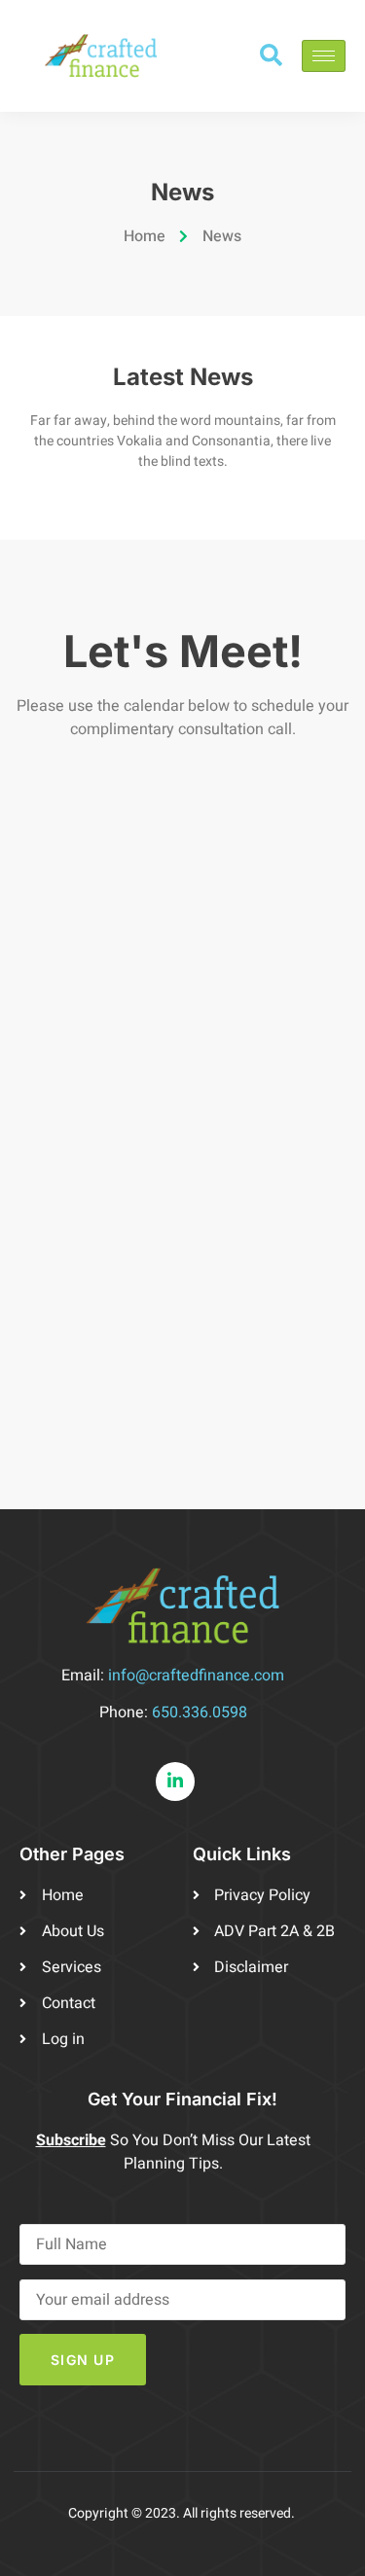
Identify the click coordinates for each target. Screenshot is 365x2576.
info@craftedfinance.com (196, 1676)
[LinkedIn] (175, 1782)
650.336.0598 (200, 1712)
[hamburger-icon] (324, 56)
